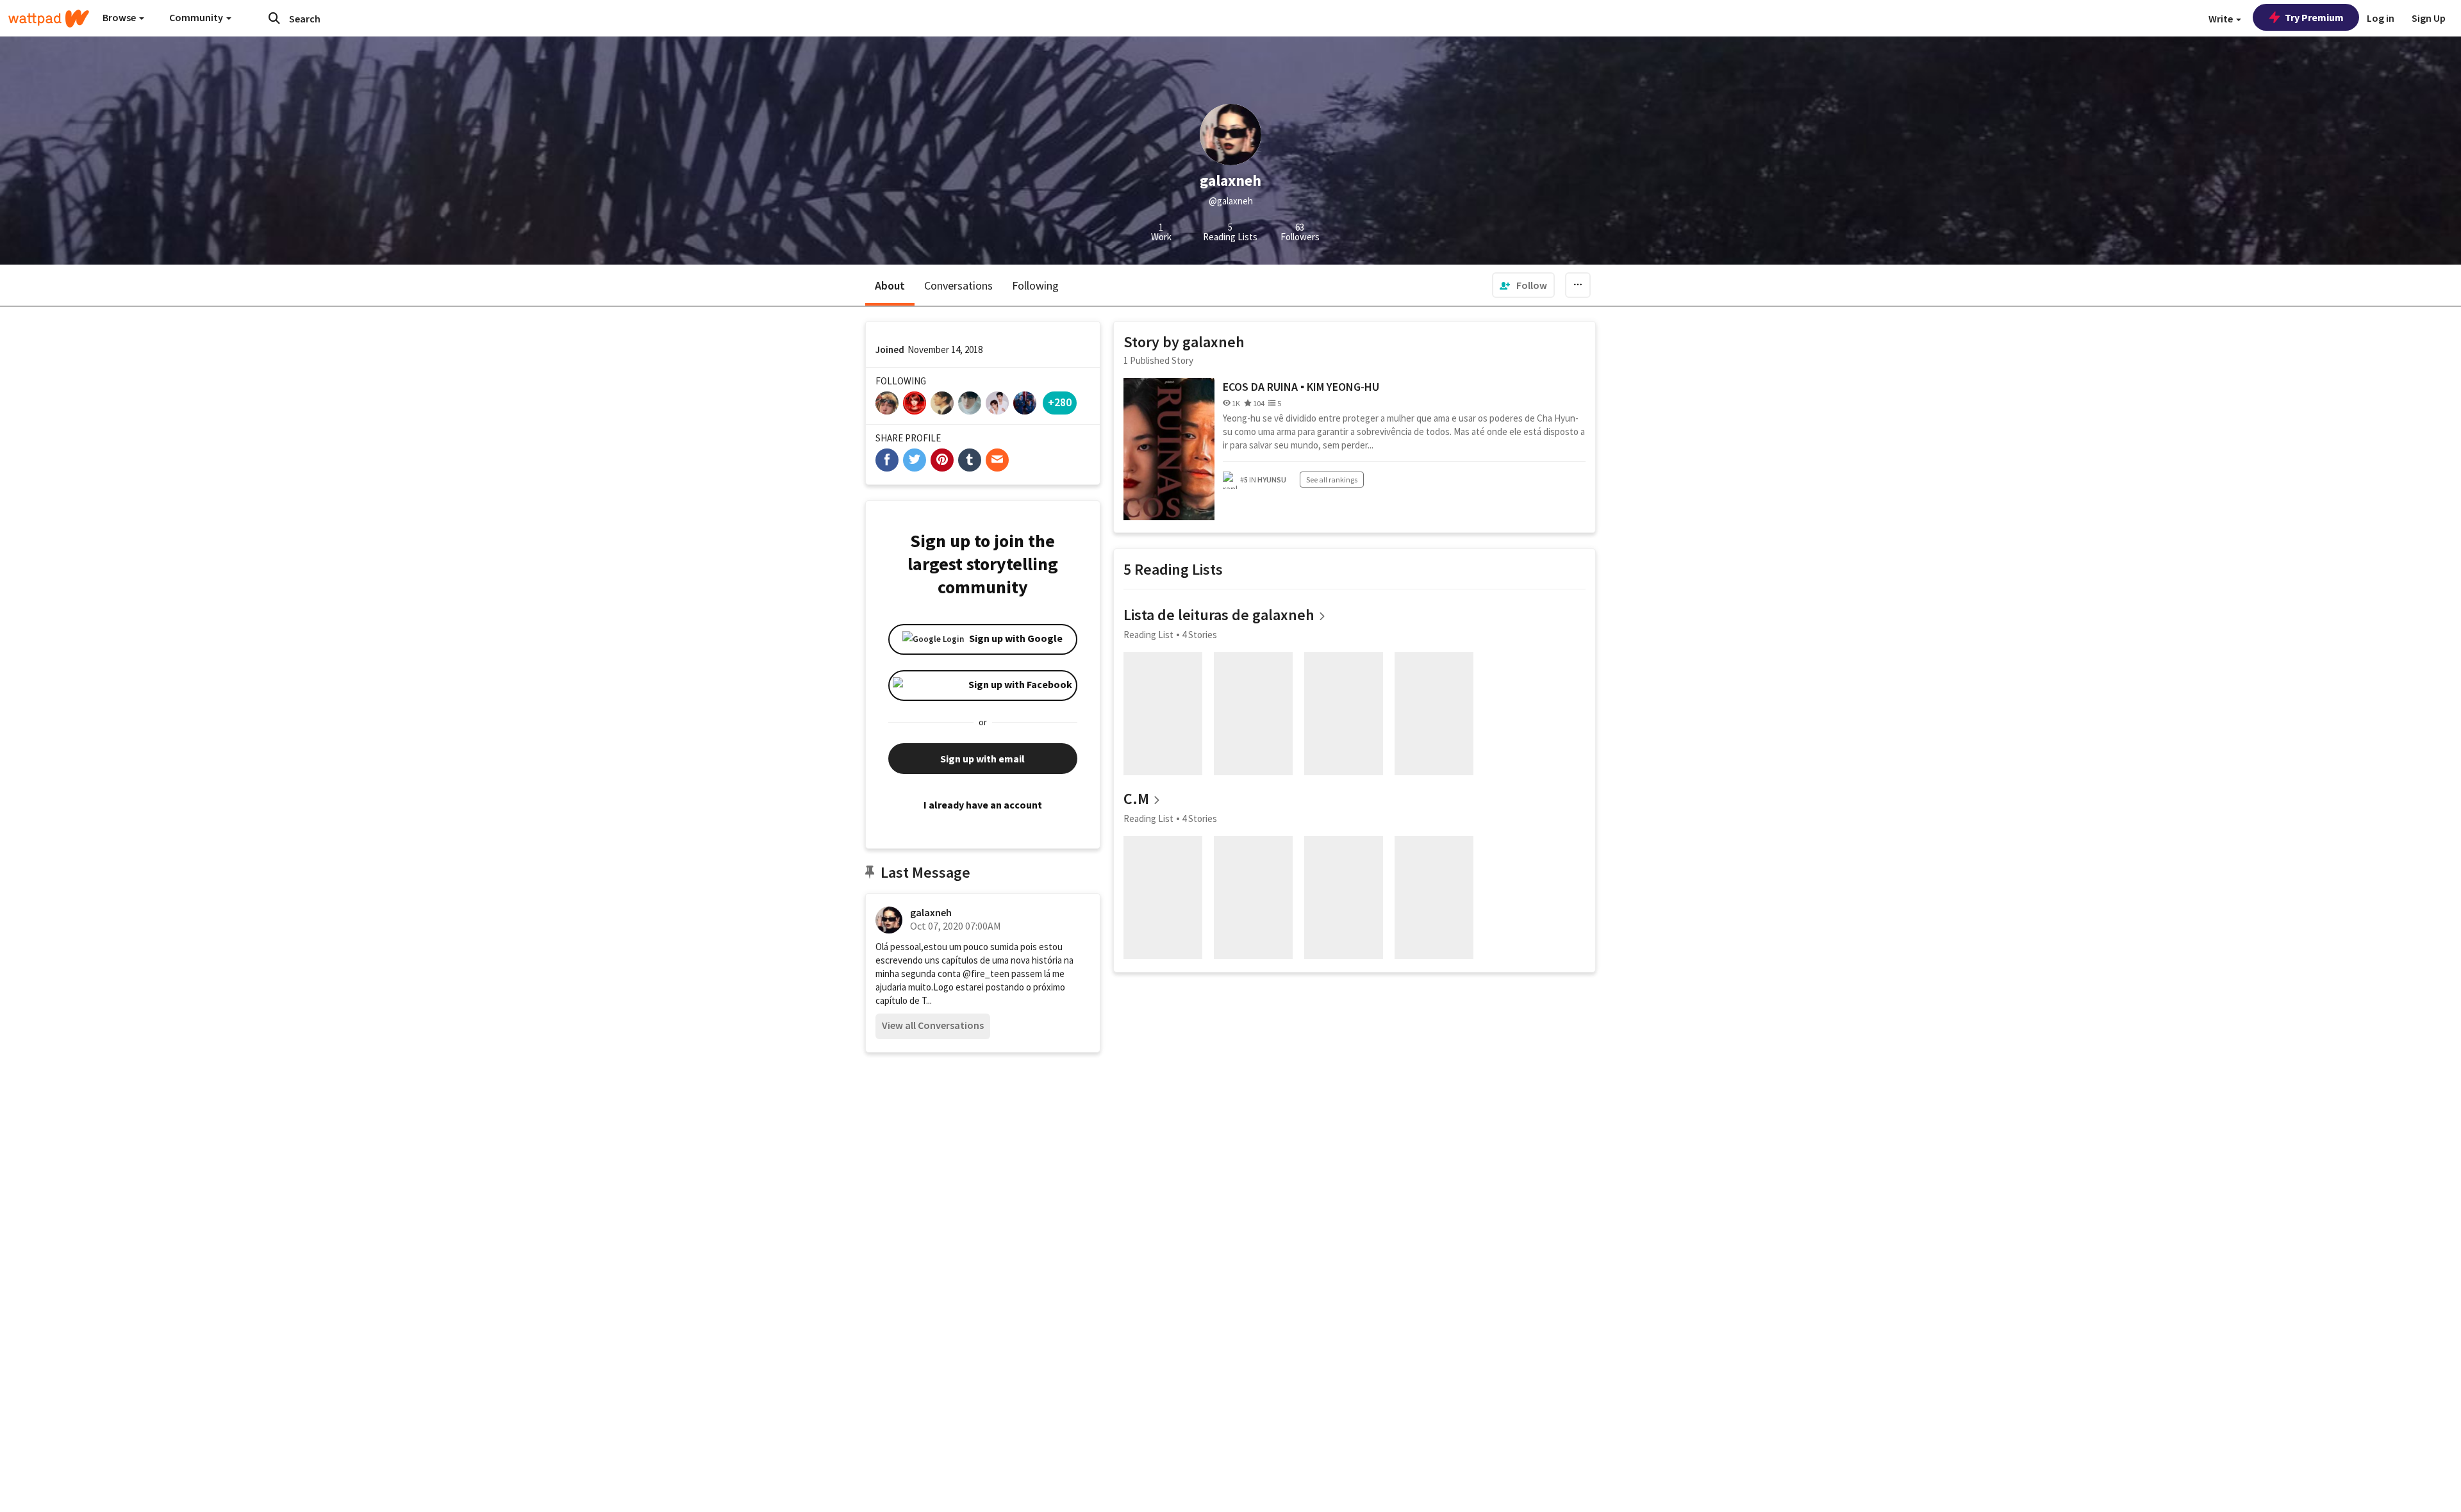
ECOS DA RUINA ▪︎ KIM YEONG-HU (1301, 387)
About (890, 285)
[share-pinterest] (942, 460)
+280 (1060, 402)
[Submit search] (274, 18)
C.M (1136, 799)
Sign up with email (982, 759)
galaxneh (931, 912)
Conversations (958, 285)
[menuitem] (1523, 285)
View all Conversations (933, 1025)
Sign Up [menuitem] (2429, 18)
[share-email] (997, 460)
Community (197, 17)
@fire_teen (986, 974)
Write (2222, 19)
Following (1035, 285)
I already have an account (983, 805)
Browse (120, 17)
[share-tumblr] (970, 460)
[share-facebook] (887, 460)
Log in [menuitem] (2381, 18)
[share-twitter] (915, 460)
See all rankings (1332, 480)
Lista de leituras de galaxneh (1219, 615)
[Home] (49, 19)
